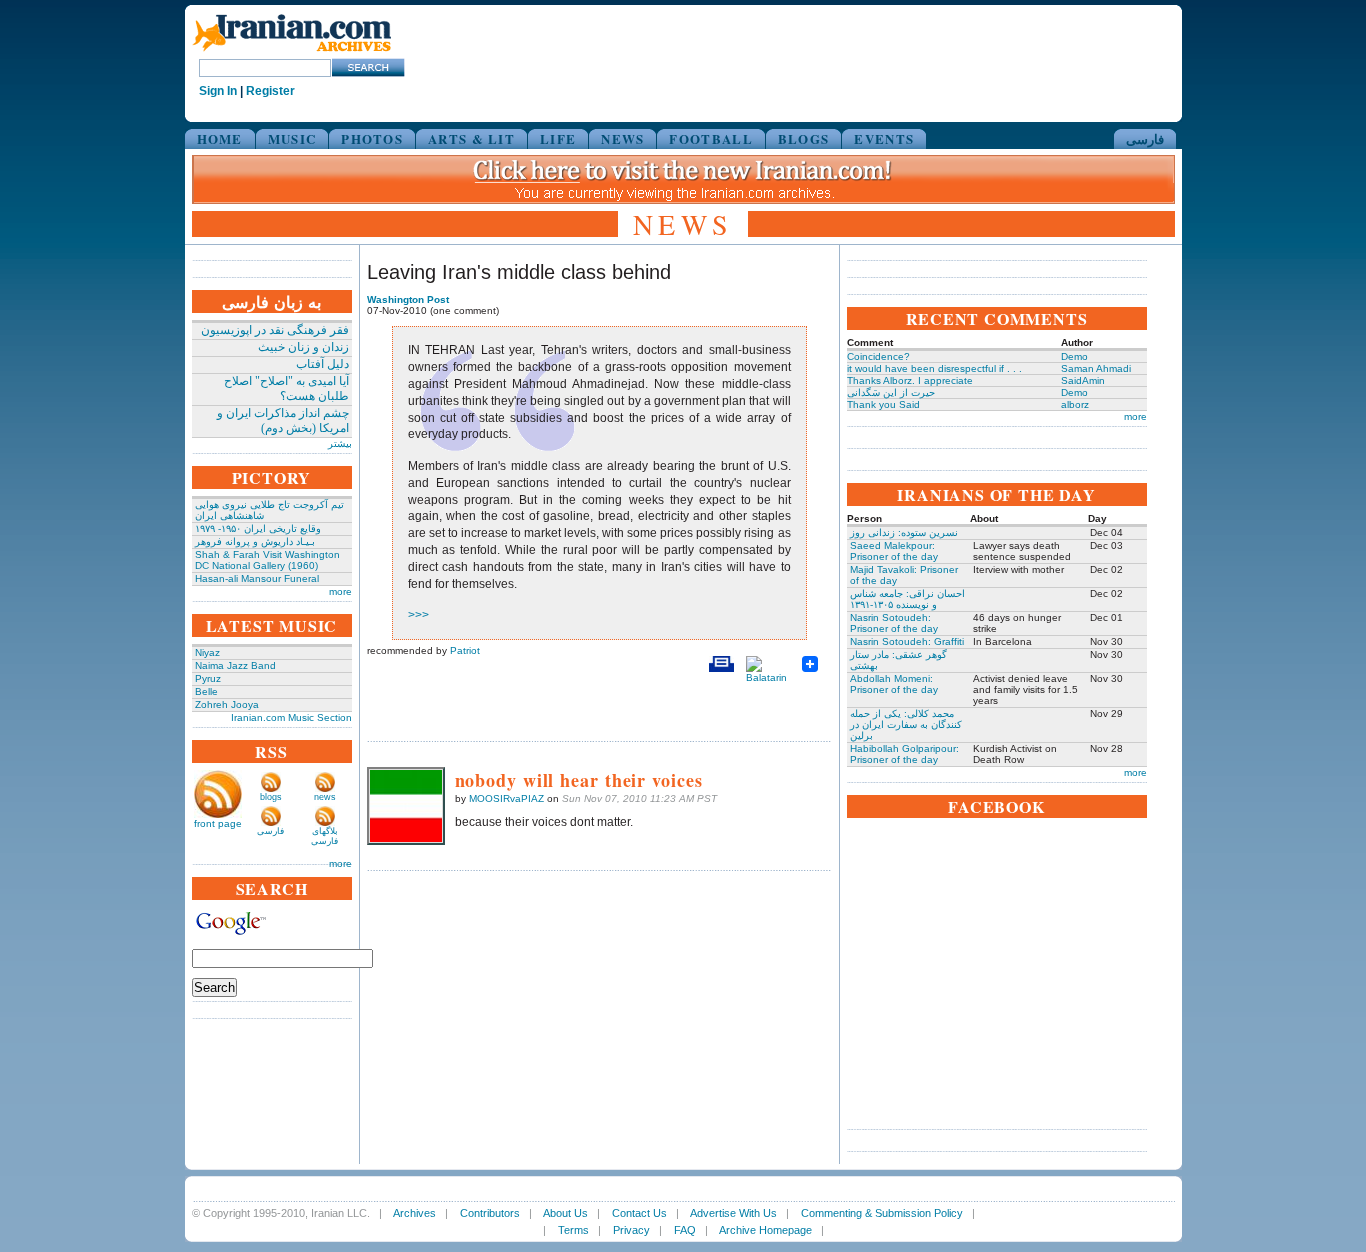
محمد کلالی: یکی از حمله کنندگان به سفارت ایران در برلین (906, 724)
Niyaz (207, 652)
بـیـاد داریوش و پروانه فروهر (255, 541)
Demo (1074, 356)
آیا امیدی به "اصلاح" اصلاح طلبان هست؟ (286, 388)
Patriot (465, 650)
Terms (573, 1230)
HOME (220, 138)
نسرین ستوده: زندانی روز (904, 532)
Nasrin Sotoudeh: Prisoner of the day (894, 623)
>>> (418, 615)
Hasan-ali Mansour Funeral (257, 578)
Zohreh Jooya (227, 704)
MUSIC (292, 138)
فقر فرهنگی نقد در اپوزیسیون (275, 330)
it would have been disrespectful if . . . (934, 368)
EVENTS (884, 138)
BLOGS (804, 138)
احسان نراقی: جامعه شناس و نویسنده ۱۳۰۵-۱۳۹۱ (907, 599)
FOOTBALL (710, 138)
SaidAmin (1083, 380)
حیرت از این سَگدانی (891, 392)
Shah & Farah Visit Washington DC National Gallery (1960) (267, 560)
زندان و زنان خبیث (303, 347)
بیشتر (340, 443)
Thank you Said (883, 404)
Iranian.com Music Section (291, 717)
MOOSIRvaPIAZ (506, 798)
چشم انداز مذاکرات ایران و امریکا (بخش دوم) (283, 420)
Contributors (490, 1213)
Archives (414, 1213)
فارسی (1145, 138)
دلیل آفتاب (322, 364)
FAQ (685, 1230)
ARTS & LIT (471, 138)
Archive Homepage (765, 1230)
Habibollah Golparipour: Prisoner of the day (904, 754)
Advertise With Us (733, 1213)
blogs (271, 797)
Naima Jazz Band (235, 665)
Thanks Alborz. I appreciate (910, 380)
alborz (1075, 404)
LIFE (558, 138)
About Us (565, 1213)
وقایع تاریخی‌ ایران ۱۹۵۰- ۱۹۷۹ (258, 528)
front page (218, 823)
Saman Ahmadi (1096, 368)
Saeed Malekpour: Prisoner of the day (894, 551)
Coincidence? (878, 356)
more (340, 591)
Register (270, 91)
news (325, 797)
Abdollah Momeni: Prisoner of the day (894, 684)
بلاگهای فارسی (324, 836)
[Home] (292, 52)
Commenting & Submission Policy (882, 1213)
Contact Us (639, 1213)
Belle (206, 691)
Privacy (631, 1230)
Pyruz (208, 678)
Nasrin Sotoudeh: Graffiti (907, 641)
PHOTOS (372, 138)
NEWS (622, 138)
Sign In (218, 91)
